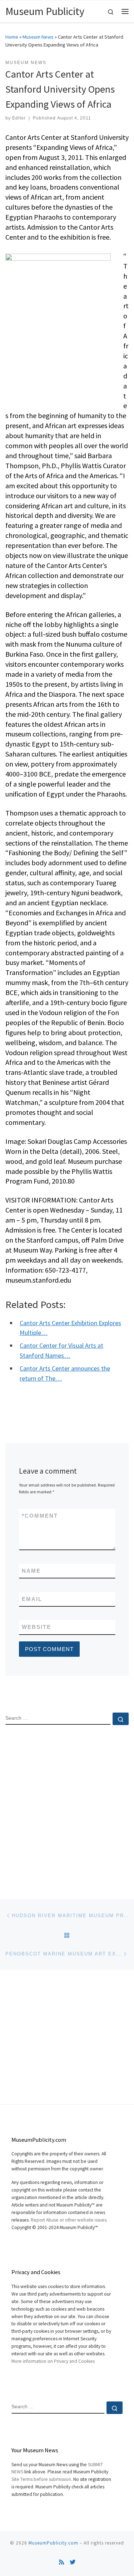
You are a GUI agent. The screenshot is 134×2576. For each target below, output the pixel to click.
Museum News (38, 37)
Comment (40, 1516)
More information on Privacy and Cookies (53, 2361)
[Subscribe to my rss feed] (61, 2562)
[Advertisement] (67, 1806)
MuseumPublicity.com (53, 2543)
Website (36, 1627)
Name (31, 1571)
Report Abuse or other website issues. (69, 2220)
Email (32, 1599)
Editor (19, 118)
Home (12, 37)
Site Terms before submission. (42, 2479)
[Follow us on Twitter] (73, 2562)
